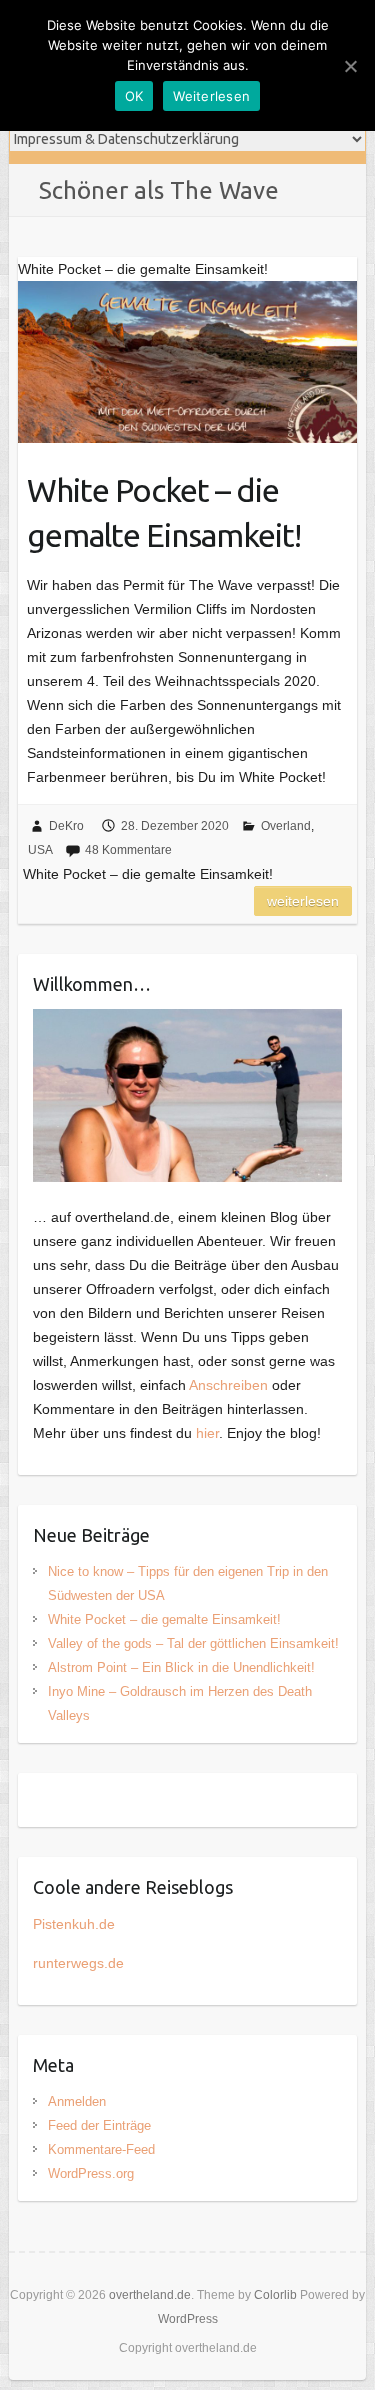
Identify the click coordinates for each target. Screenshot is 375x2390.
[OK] (350, 66)
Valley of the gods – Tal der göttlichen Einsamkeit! (193, 1643)
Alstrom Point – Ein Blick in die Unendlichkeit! (181, 1667)
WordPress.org (91, 2173)
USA (40, 850)
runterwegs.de (78, 1963)
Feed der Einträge (99, 2125)
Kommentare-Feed (101, 2149)
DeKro (66, 826)
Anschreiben (228, 1385)
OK (134, 96)
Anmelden (77, 2101)
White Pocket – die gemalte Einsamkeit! (164, 512)
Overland (286, 826)
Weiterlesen (303, 901)
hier (207, 1433)
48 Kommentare (128, 850)
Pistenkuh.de (74, 1924)
